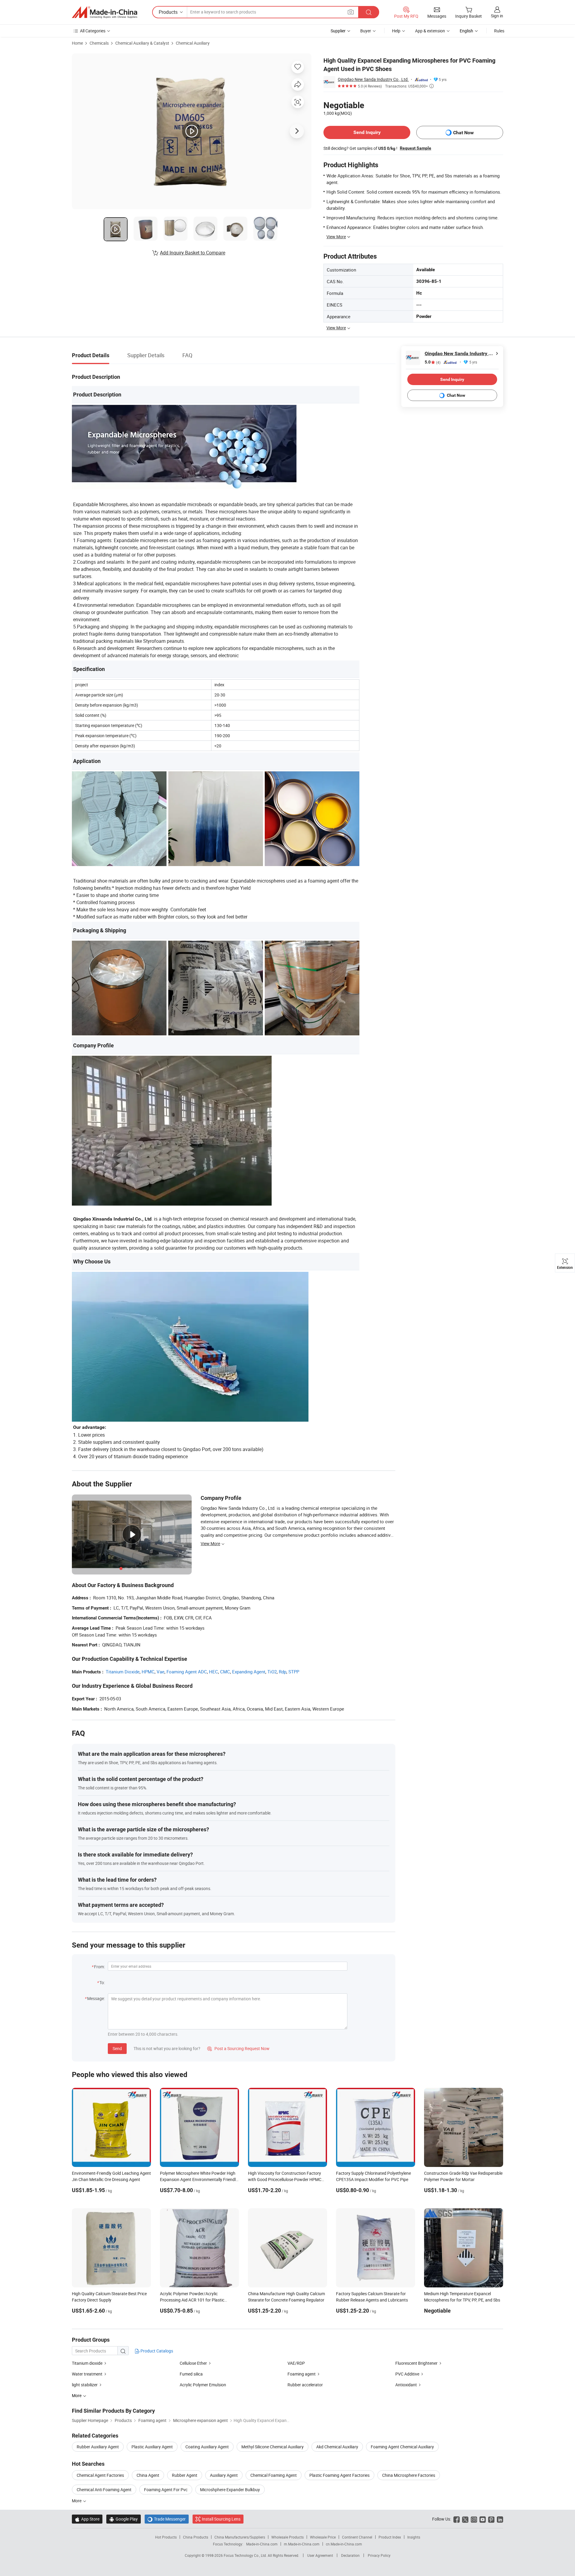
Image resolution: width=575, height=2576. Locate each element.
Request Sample (416, 148)
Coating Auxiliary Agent (207, 2447)
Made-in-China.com (262, 2544)
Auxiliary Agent (224, 2475)
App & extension (430, 31)
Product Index (390, 2537)
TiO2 (272, 1672)
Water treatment (87, 2374)
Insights (414, 2537)
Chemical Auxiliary (193, 43)
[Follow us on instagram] (474, 2519)
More (77, 2501)
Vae (161, 1672)
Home (77, 43)
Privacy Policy (379, 2555)
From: (99, 1967)
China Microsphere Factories (409, 2475)
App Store (87, 2519)
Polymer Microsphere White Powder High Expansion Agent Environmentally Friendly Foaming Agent (199, 2179)
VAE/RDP (296, 2363)
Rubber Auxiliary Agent (98, 2447)
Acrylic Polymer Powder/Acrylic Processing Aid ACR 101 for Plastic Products (192, 2300)
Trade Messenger (167, 2519)
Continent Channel (357, 2537)
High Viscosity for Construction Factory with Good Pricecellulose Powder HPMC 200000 (285, 2179)
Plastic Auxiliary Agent (152, 2447)
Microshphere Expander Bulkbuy (230, 2490)
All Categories (93, 31)
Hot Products (166, 2537)
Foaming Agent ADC (187, 1672)
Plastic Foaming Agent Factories (339, 2475)
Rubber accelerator (305, 2385)
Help (396, 31)
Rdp (283, 1672)
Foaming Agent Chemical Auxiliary (402, 2447)
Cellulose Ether (193, 2363)
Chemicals (99, 43)
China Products (196, 2537)
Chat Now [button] (463, 133)
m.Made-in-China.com (302, 2544)
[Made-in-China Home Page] (105, 12)
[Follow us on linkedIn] (500, 2519)
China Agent (148, 2475)
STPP (294, 1672)
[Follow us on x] (465, 2519)
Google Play (124, 2519)
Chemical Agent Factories (100, 2475)
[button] (351, 12)
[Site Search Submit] (369, 12)
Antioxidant (406, 2385)
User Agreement (320, 2555)
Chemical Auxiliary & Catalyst (142, 43)
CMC (225, 1672)
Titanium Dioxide (123, 1672)
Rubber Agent (185, 2475)
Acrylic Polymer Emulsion (203, 2385)
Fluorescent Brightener (416, 2363)
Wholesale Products (287, 2537)
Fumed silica (191, 2374)
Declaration (350, 2555)
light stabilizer (85, 2385)
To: (102, 1982)
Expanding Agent (249, 1672)
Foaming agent (302, 2374)
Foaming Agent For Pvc (166, 2490)
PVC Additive (407, 2374)
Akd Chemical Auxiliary (337, 2447)
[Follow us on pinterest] (491, 2519)
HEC (214, 1672)
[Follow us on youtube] (483, 2519)
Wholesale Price (323, 2537)
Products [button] (168, 12)
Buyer (366, 31)
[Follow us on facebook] (457, 2519)
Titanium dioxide (87, 2363)
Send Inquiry (367, 132)
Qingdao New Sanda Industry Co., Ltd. (373, 79)
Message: (96, 1998)
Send (117, 2048)
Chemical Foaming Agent (274, 2475)
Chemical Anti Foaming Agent (104, 2490)
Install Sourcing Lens (221, 2519)
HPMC (148, 1672)
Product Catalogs (156, 2351)
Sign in (497, 16)
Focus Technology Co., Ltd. (246, 2555)
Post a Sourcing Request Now (238, 2048)
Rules (499, 31)
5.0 (433, 362)
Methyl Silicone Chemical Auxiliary (273, 2447)
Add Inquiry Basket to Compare (193, 253)
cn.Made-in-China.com (344, 2544)
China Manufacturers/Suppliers (240, 2537)
